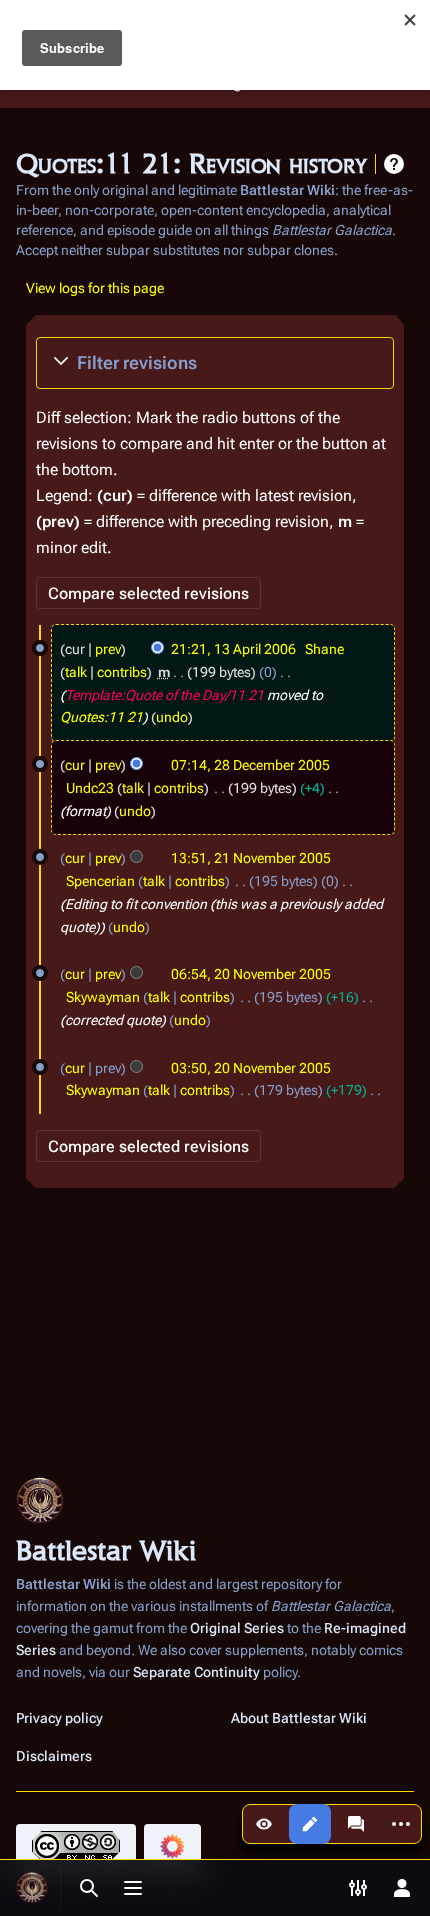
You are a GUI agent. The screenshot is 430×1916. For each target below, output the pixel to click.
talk (76, 672)
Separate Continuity (196, 1672)
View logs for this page (95, 288)
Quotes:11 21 (101, 717)
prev (108, 649)
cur (75, 765)
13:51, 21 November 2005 (251, 858)
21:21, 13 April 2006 (233, 649)
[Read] (264, 1824)
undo (172, 717)
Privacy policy (59, 1718)
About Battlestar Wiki (299, 1718)
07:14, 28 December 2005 (250, 765)
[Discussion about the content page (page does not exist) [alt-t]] (356, 1824)
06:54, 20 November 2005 (251, 974)
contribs (122, 672)
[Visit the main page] (32, 1888)
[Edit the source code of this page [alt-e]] (310, 1824)
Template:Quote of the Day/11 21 (164, 695)
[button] (215, 363)
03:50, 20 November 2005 (251, 1068)
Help (394, 164)
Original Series (237, 1628)
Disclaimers (54, 1756)
